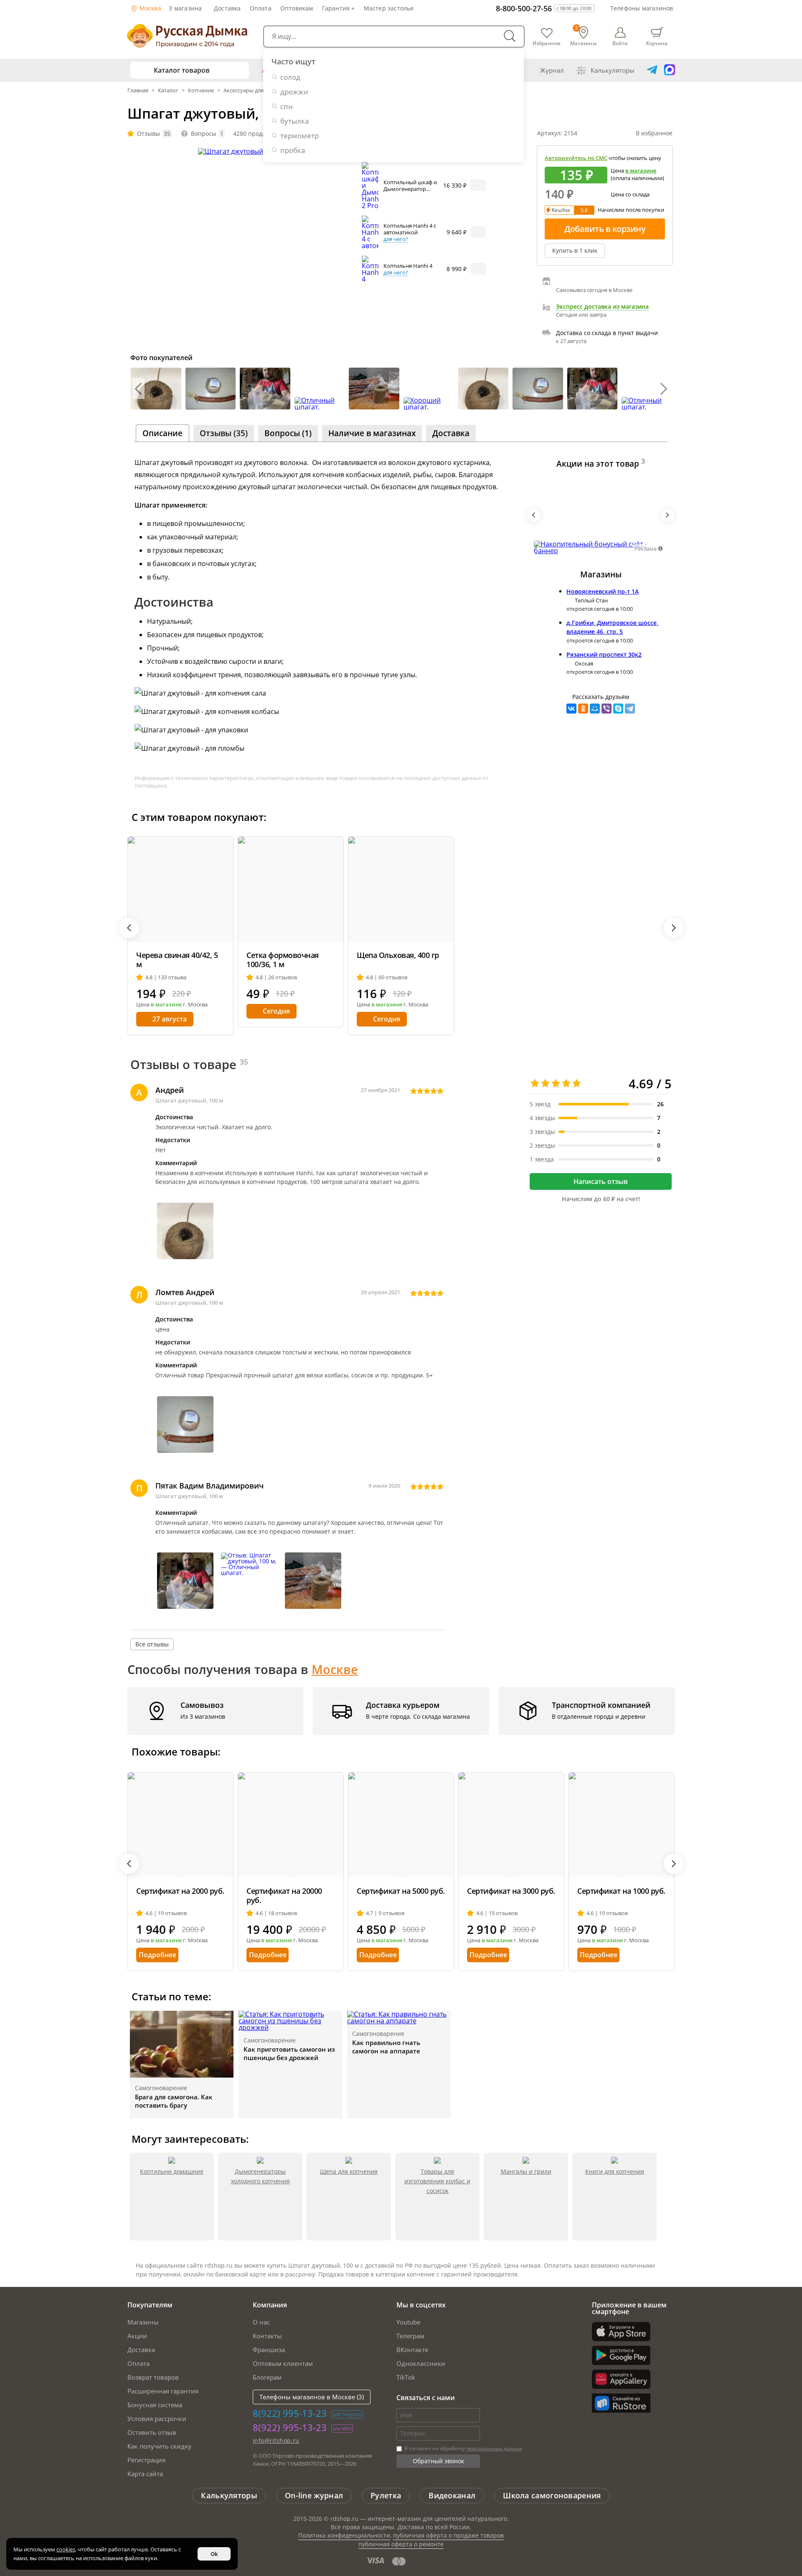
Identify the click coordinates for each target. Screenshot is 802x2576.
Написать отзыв (601, 1181)
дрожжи (294, 92)
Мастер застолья (389, 8)
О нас (261, 2322)
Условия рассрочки (157, 2418)
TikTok (406, 2377)
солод (290, 77)
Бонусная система (155, 2405)
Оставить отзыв (152, 2432)
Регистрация (146, 2460)
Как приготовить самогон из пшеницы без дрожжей (289, 2053)
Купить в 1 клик (575, 250)
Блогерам (267, 2377)
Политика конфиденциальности (344, 2535)
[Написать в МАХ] (670, 70)
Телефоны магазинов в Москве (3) (312, 2397)
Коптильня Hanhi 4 (408, 266)
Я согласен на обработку (463, 2448)
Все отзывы (152, 1644)
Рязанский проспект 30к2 (604, 654)
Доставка (227, 8)
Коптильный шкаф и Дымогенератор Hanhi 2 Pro (410, 189)
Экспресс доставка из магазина (602, 307)
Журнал (552, 70)
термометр (299, 136)
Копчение (201, 90)
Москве (335, 1669)
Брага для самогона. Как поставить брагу (174, 2101)
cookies (66, 2549)
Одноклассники (421, 2363)
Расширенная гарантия (163, 2391)
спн (287, 106)
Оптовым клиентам (283, 2363)
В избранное (654, 133)
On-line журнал (314, 2495)
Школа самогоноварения (552, 2495)
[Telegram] (630, 709)
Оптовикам (297, 8)
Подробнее (157, 1955)
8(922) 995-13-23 (290, 2413)
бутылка (294, 121)
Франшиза (269, 2350)
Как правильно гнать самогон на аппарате (386, 2047)
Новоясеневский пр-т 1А (603, 591)
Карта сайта (145, 2474)
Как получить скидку (159, 2446)
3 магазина (185, 8)
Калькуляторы (613, 70)
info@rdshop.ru (276, 2440)
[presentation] (138, 389)
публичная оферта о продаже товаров (448, 2535)
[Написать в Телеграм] (652, 70)
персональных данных (494, 2448)
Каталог (168, 90)
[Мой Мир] (595, 709)
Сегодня (276, 1011)
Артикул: (557, 133)
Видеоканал (452, 2495)
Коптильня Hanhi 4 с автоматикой (410, 229)
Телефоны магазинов (642, 8)
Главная (138, 90)
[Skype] (618, 709)
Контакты (267, 2336)
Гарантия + (339, 8)
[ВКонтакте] (571, 709)
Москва (150, 8)
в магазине (641, 170)
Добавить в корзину (605, 229)
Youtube (408, 2322)
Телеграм (410, 2336)
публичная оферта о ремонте (401, 2544)
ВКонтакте (412, 2350)
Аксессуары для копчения (257, 90)
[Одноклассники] (583, 709)
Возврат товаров (153, 2377)
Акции (137, 2336)
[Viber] (607, 709)
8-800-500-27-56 (524, 8)
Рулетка (386, 2495)
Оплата (261, 8)
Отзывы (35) (224, 433)
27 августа (170, 1019)
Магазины (143, 2322)
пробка (293, 150)
